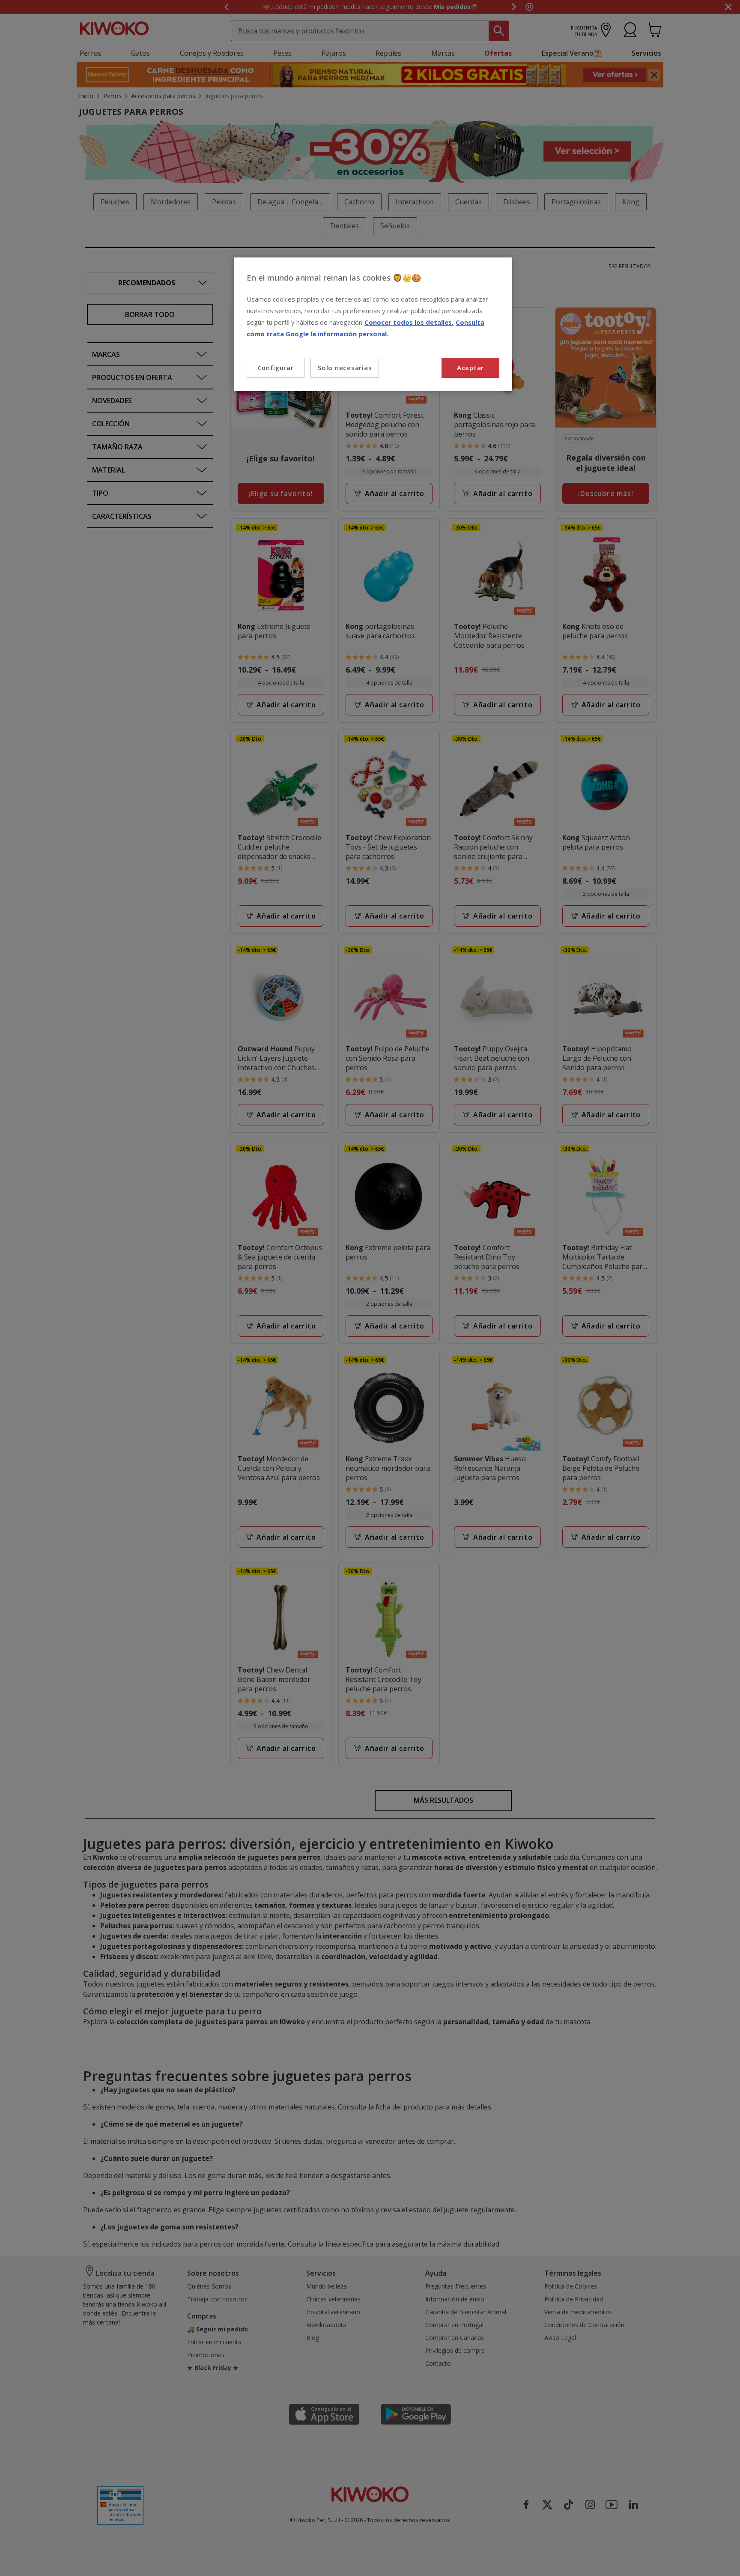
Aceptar (470, 368)
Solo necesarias (345, 368)
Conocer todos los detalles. (409, 322)
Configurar (276, 368)
